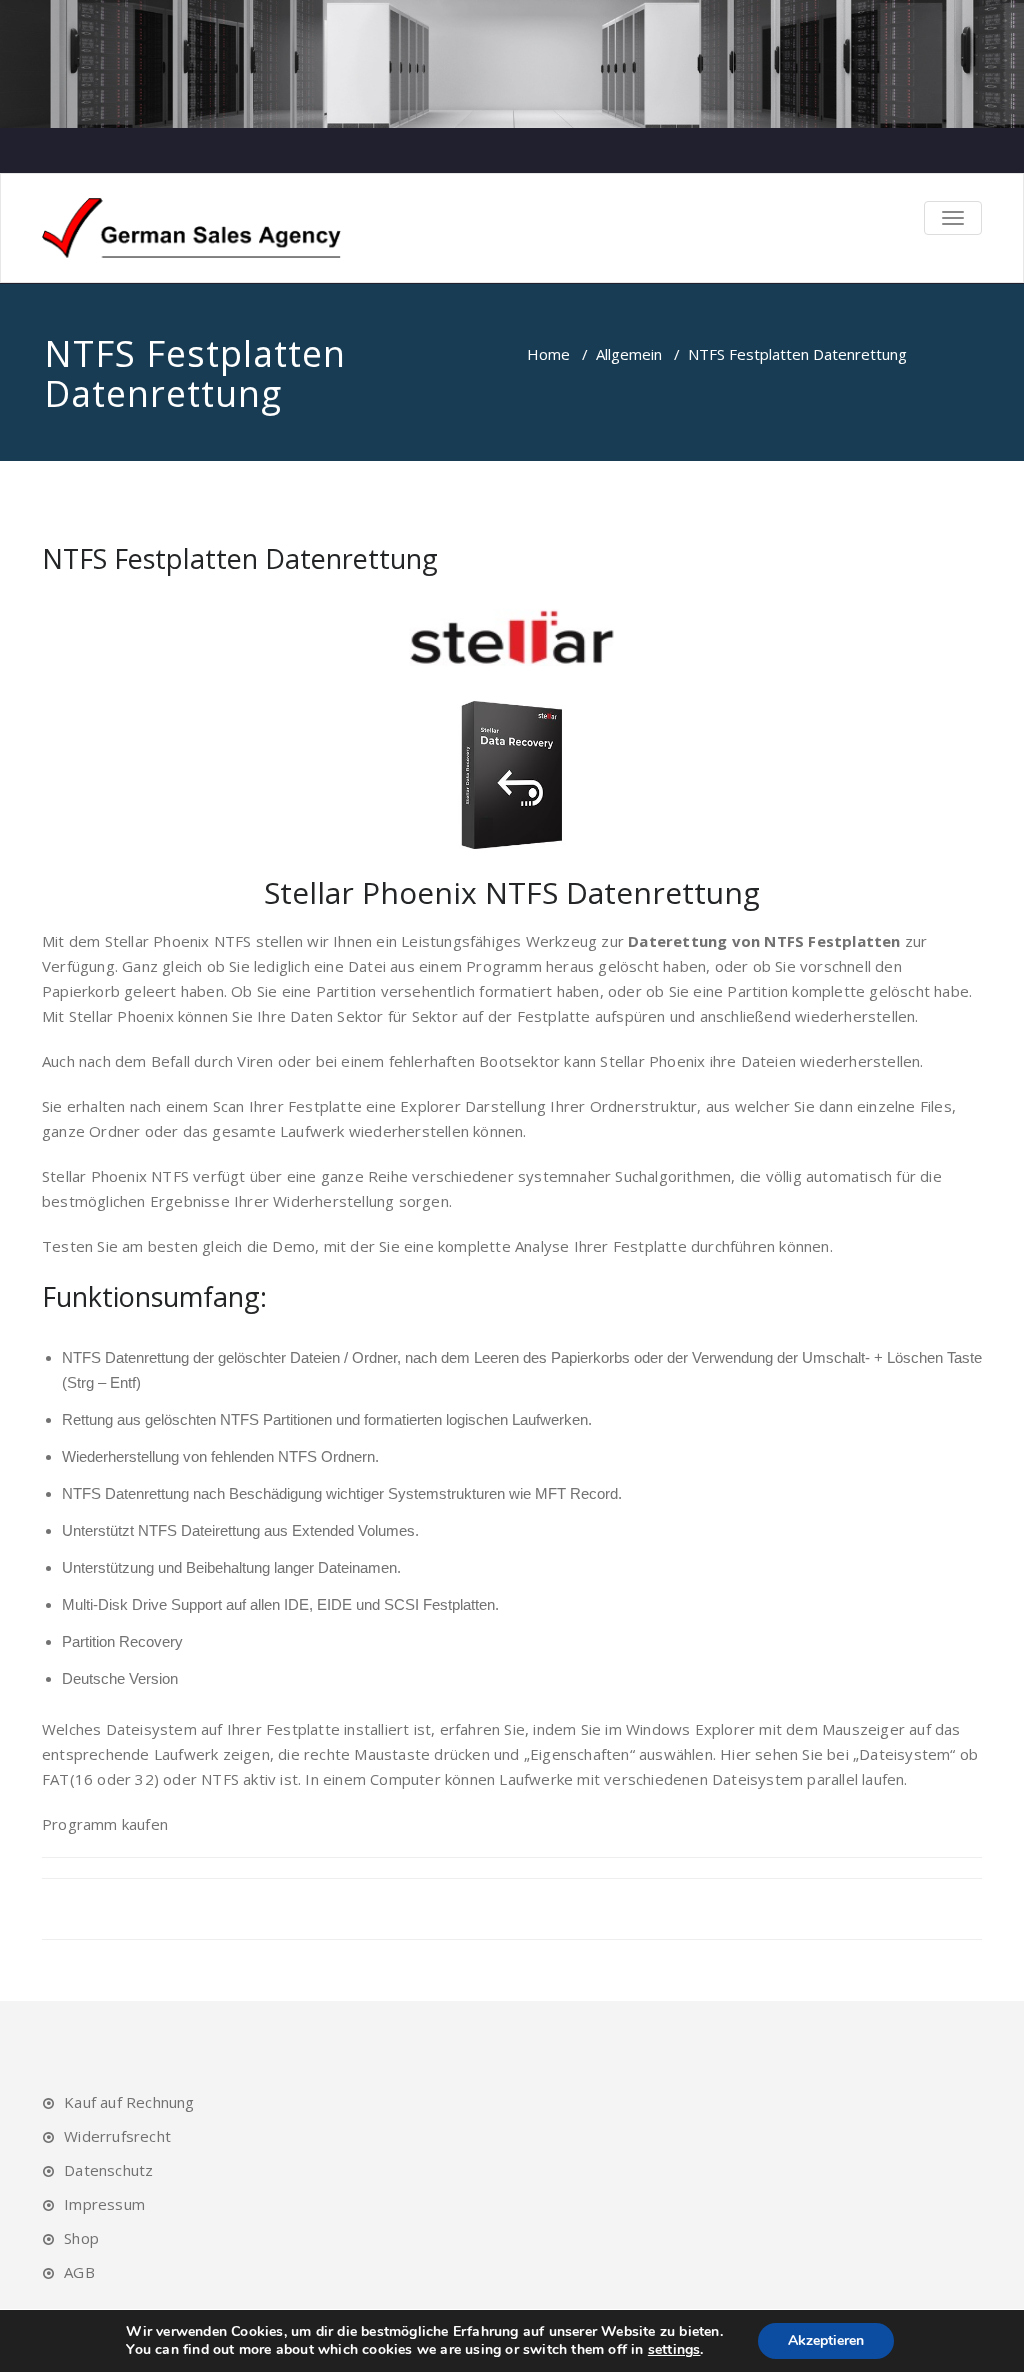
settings (674, 2350)
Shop (81, 2238)
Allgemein (629, 354)
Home (548, 354)
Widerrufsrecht (117, 2136)
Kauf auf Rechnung (129, 2102)
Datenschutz (108, 2170)
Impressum (104, 2204)
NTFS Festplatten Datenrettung (240, 558)
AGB (79, 2272)
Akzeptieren (826, 2340)
